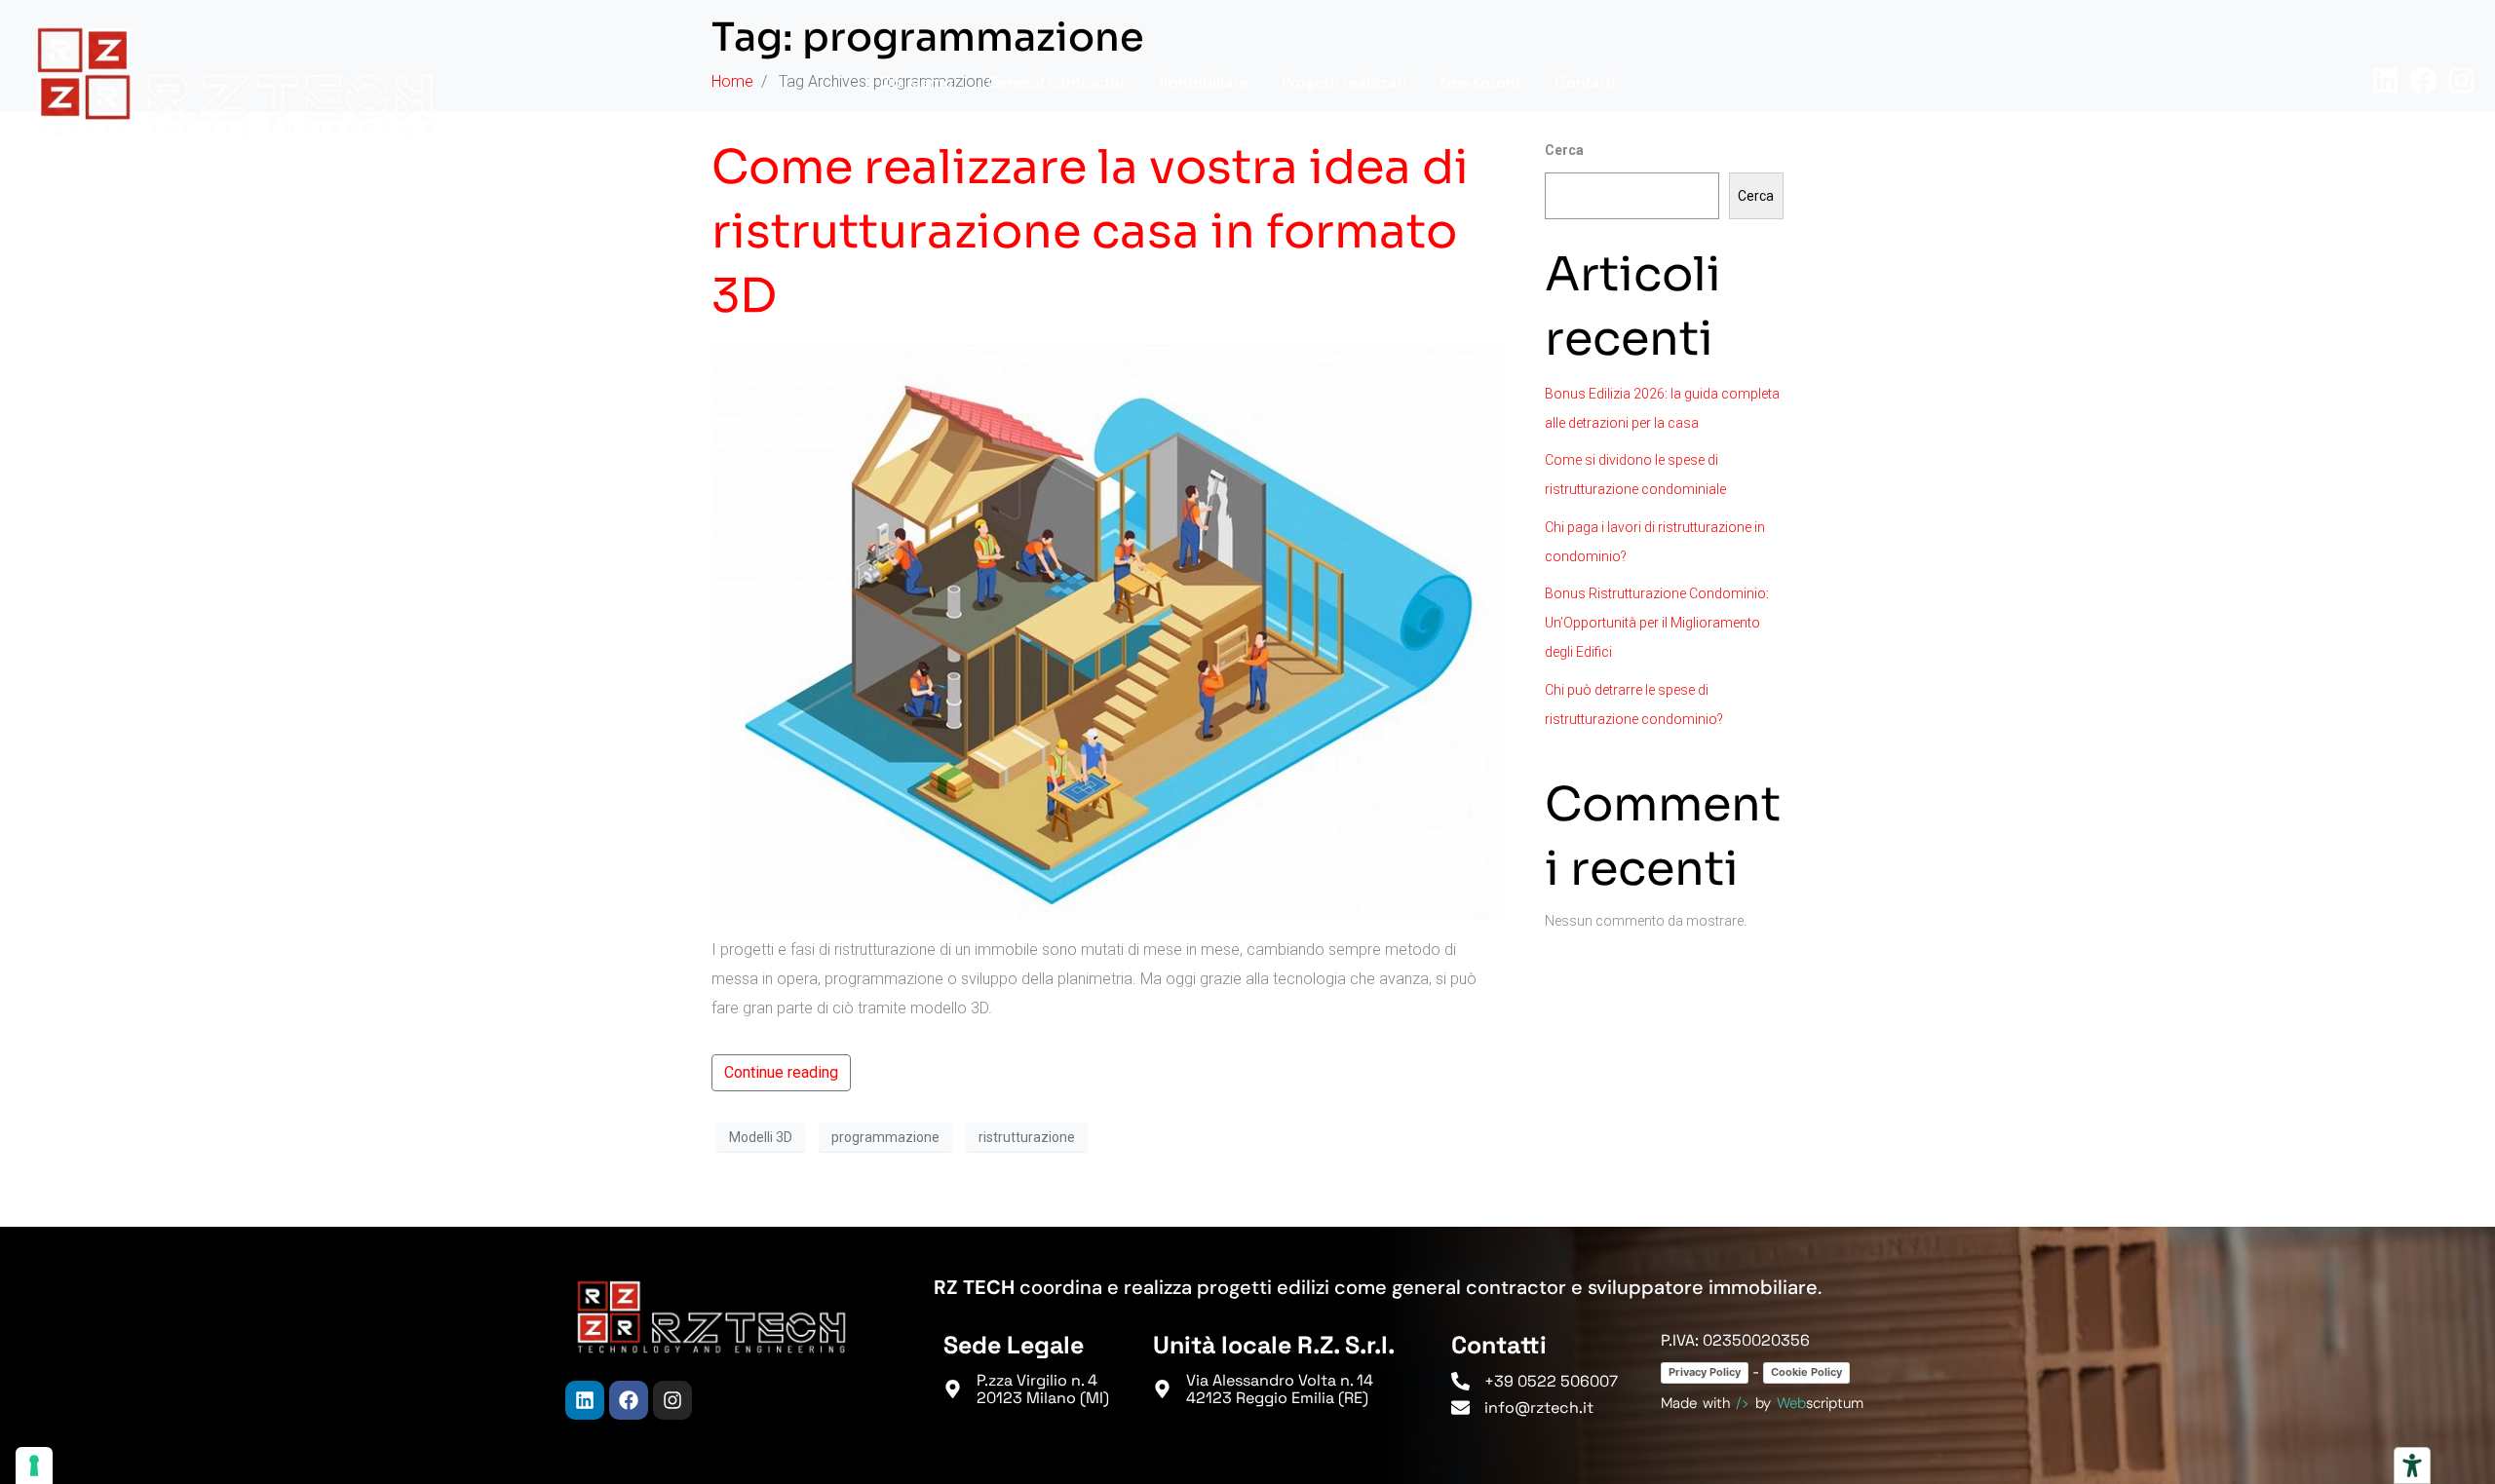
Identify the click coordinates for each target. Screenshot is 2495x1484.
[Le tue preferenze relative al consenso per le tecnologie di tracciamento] (34, 1465)
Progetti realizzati (1344, 82)
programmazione (885, 1137)
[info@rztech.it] (1460, 1408)
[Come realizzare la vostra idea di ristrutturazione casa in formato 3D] (1109, 631)
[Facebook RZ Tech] (2423, 80)
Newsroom (1480, 82)
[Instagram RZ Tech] (2461, 80)
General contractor (1056, 82)
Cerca (1756, 196)
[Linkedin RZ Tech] (2385, 80)
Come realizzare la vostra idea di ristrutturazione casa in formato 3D (1090, 231)
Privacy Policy (1705, 1372)
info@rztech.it (1539, 1408)
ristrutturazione (1027, 1137)
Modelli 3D (761, 1137)
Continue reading (781, 1072)
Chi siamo (917, 82)
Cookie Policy (1806, 1372)
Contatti (1585, 82)
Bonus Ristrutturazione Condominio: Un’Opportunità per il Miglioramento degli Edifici (1657, 623)
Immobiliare (1204, 82)
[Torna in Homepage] (235, 81)
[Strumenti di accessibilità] (2412, 1465)
